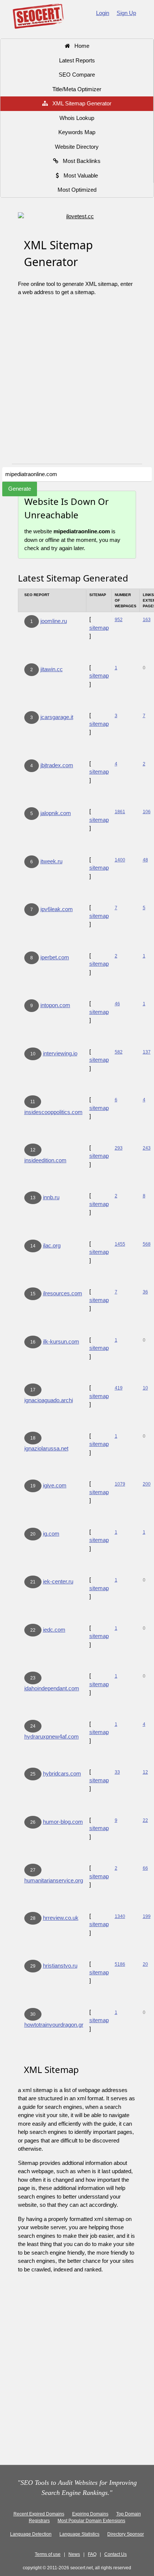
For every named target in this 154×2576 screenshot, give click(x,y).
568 (147, 1244)
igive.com (55, 1485)
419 (119, 1388)
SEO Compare (77, 75)
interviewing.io (60, 1053)
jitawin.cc (52, 669)
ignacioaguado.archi (49, 1400)
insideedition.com (45, 1160)
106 (147, 812)
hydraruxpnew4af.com (52, 1736)
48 (145, 860)
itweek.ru (51, 861)
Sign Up (126, 13)
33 (117, 1772)
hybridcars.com (62, 1773)
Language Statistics (79, 2534)
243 (147, 1148)
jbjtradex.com (57, 765)
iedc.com (54, 1630)
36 (145, 1292)
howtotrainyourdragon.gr (54, 2025)
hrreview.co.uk (61, 1918)
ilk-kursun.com (61, 1341)
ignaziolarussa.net (46, 1448)
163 (147, 620)
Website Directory (77, 147)
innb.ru (51, 1197)
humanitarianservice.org (54, 1880)
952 (119, 620)
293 (119, 1148)
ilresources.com (63, 1293)
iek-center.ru (58, 1581)
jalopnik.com (56, 813)
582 (119, 1052)
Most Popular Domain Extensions (91, 2521)
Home (80, 46)
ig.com (51, 1534)
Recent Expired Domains (39, 2514)
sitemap (99, 628)
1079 (120, 1484)
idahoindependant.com (52, 1688)
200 (147, 1484)
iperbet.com (55, 957)
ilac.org (52, 1245)
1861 (120, 812)
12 (145, 1772)
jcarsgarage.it (57, 717)
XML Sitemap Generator (80, 103)
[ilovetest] (77, 217)
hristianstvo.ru (60, 1966)
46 (117, 1004)
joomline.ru (54, 621)
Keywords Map (77, 132)
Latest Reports (77, 60)
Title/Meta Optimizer (77, 89)
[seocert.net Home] (38, 16)
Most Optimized (77, 190)
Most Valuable (78, 175)
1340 (120, 1916)
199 (147, 1916)
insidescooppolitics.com (53, 1112)
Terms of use (48, 2554)
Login (103, 13)
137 (147, 1052)
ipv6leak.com (57, 909)
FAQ (92, 2554)
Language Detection (31, 2534)
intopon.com (55, 1005)
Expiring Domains (90, 2514)
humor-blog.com (63, 1822)
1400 (120, 860)
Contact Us (115, 2554)
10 (145, 1388)
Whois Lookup (77, 118)
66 (145, 1868)
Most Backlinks (79, 161)
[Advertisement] (77, 383)
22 (145, 1820)
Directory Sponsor (126, 2534)
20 (145, 1964)
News (74, 2554)
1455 (120, 1244)
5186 (120, 1964)
